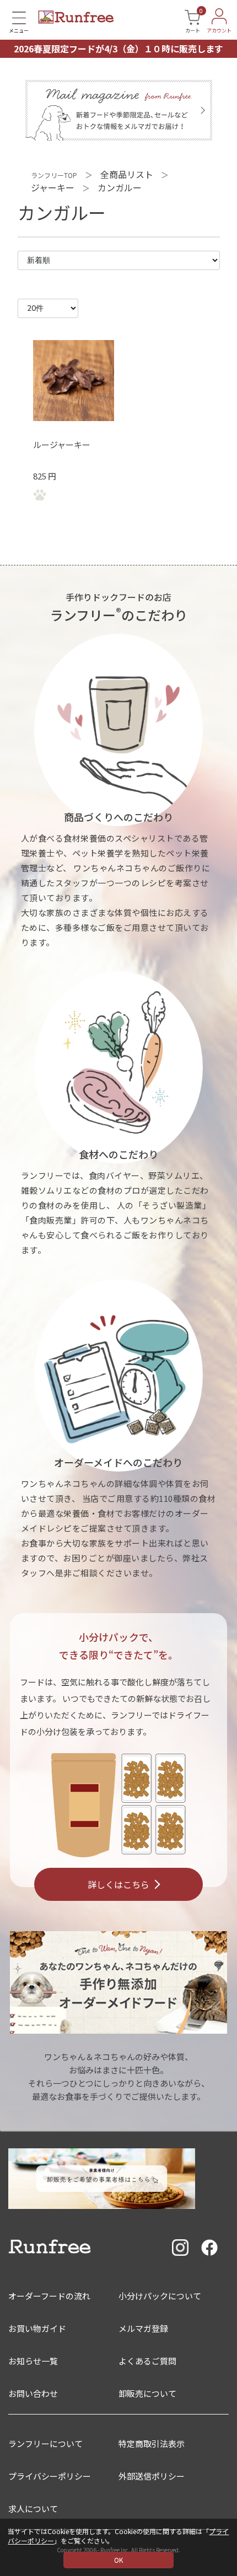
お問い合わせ (33, 2393)
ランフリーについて (45, 2443)
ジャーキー (53, 187)
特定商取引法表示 (152, 2443)
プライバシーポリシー (50, 2476)
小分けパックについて (160, 2296)
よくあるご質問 (147, 2361)
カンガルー (120, 187)
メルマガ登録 (143, 2328)
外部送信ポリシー (152, 2476)
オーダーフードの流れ (49, 2296)
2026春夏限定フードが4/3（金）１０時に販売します (118, 48)
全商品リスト (127, 174)
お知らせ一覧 (33, 2361)
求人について (33, 2508)
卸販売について (147, 2393)
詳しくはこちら (118, 1884)
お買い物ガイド (37, 2328)
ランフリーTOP (54, 175)
